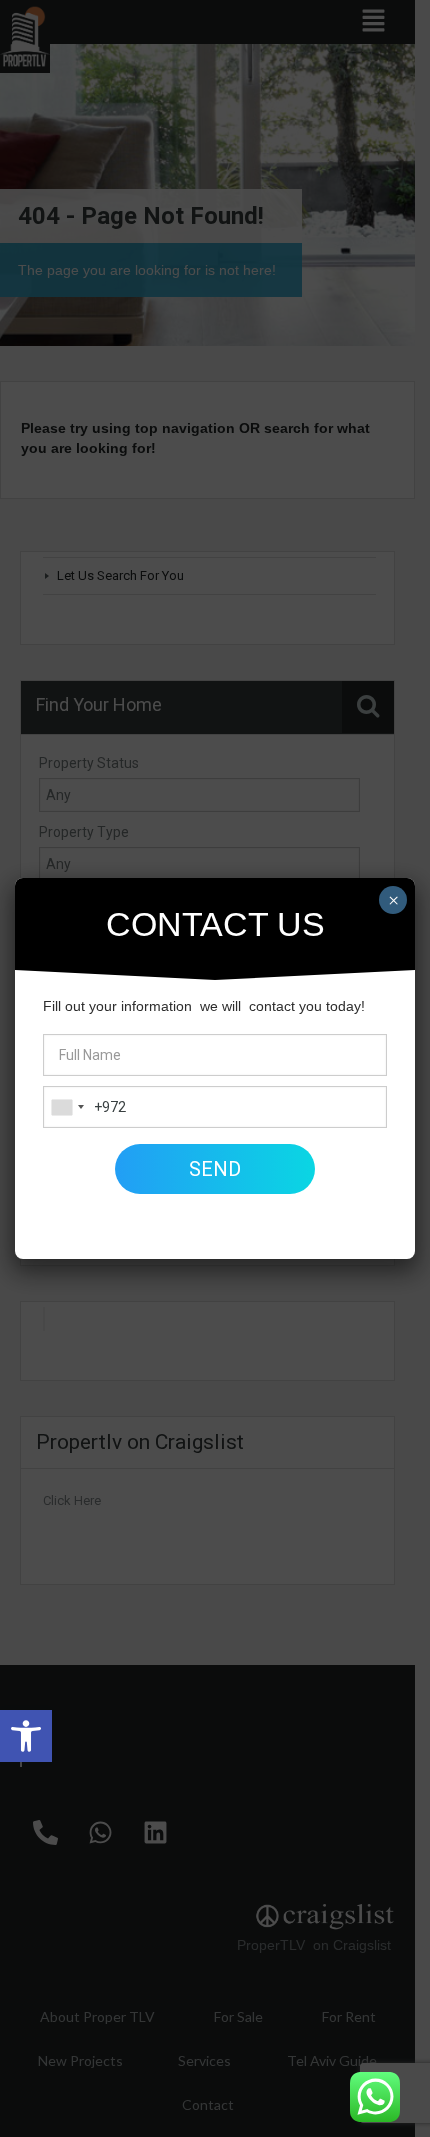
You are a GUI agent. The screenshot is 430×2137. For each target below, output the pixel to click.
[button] (26, 1736)
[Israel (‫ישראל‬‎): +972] (67, 1107)
